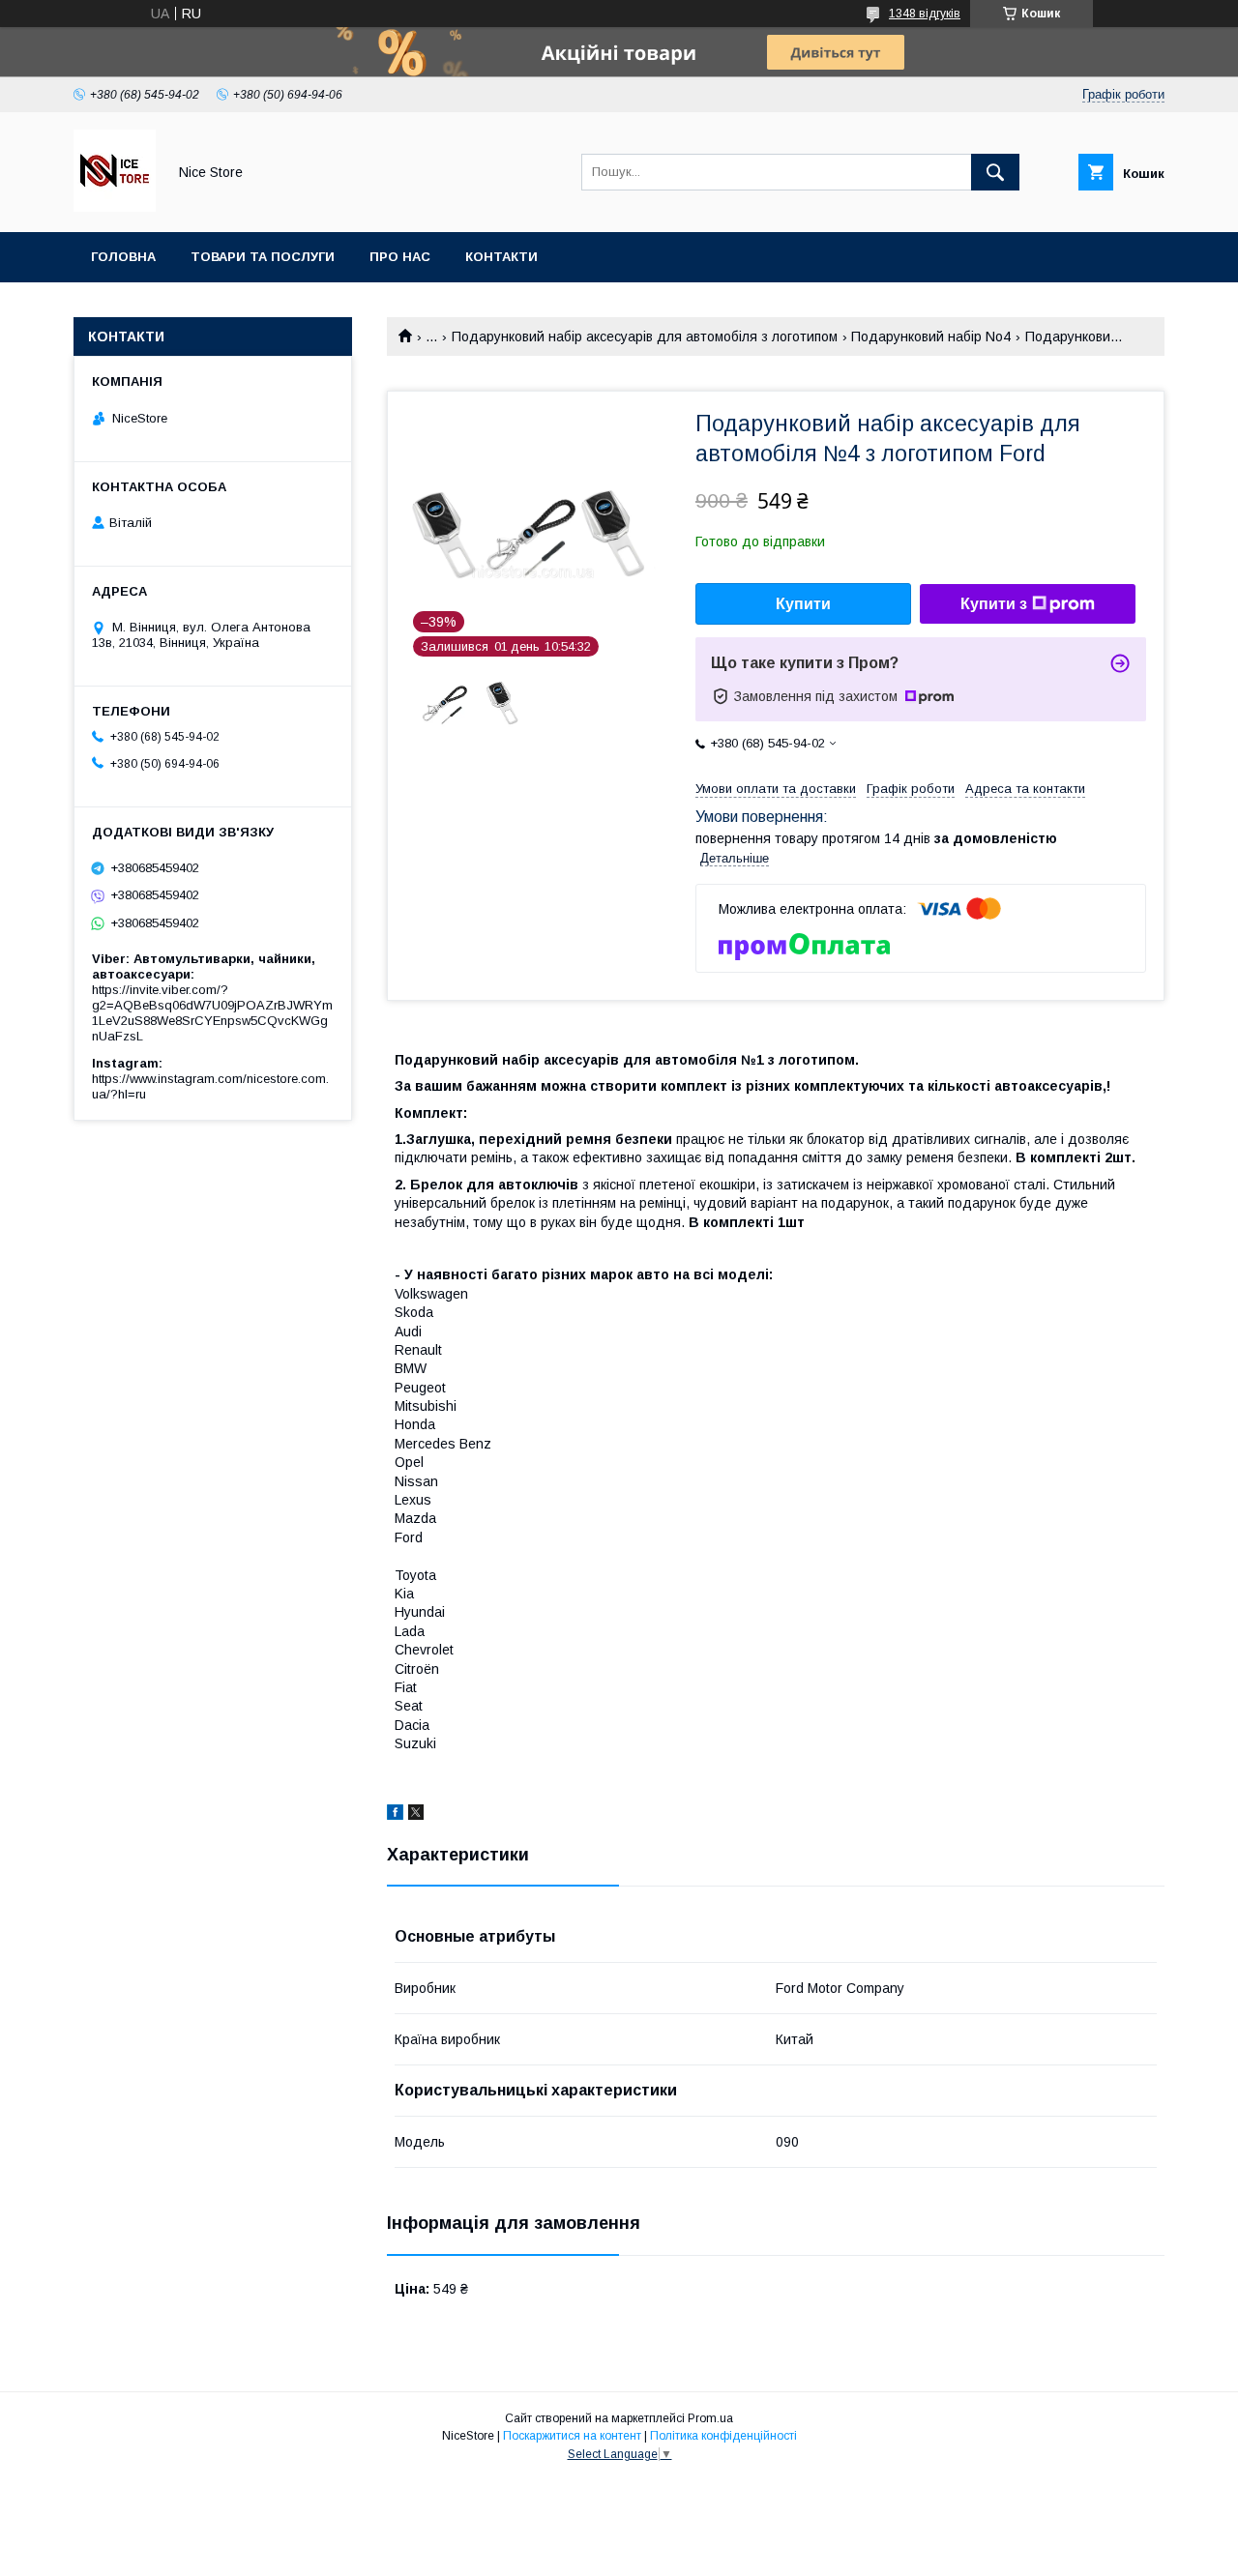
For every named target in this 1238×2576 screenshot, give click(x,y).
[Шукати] (995, 172)
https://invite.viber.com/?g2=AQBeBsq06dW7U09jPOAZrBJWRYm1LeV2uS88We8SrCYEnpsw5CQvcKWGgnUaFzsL (212, 1013)
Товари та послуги (263, 257)
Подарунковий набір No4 (931, 337)
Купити (803, 604)
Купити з (994, 604)
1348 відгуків (925, 14)
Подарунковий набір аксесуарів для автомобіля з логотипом (645, 337)
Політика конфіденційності (723, 2436)
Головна (123, 257)
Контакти (501, 257)
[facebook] (395, 1815)
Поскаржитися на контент (572, 2436)
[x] (416, 1815)
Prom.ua (710, 2418)
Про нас (400, 257)
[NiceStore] (115, 207)
